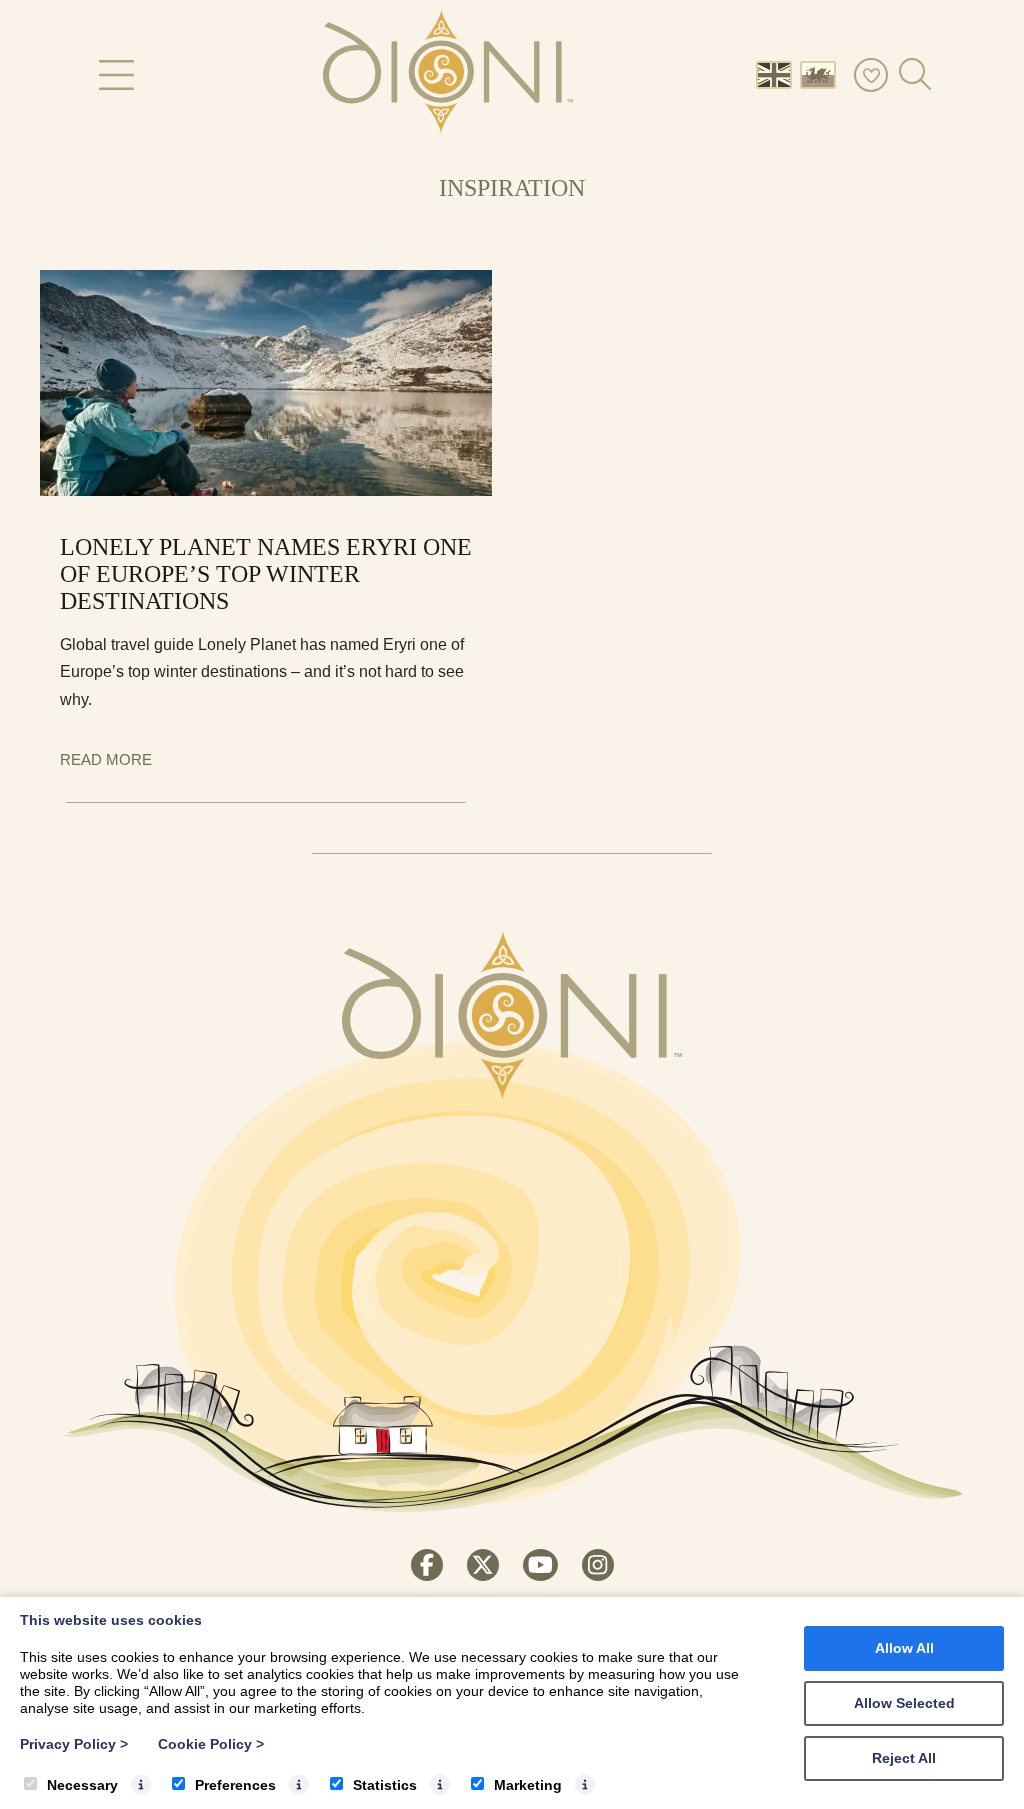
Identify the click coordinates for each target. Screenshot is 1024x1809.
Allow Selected (904, 1703)
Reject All (904, 1758)
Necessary (82, 1785)
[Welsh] (822, 73)
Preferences (235, 1785)
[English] (778, 73)
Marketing (528, 1785)
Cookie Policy (211, 1744)
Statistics (385, 1785)
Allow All (904, 1648)
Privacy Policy (74, 1744)
